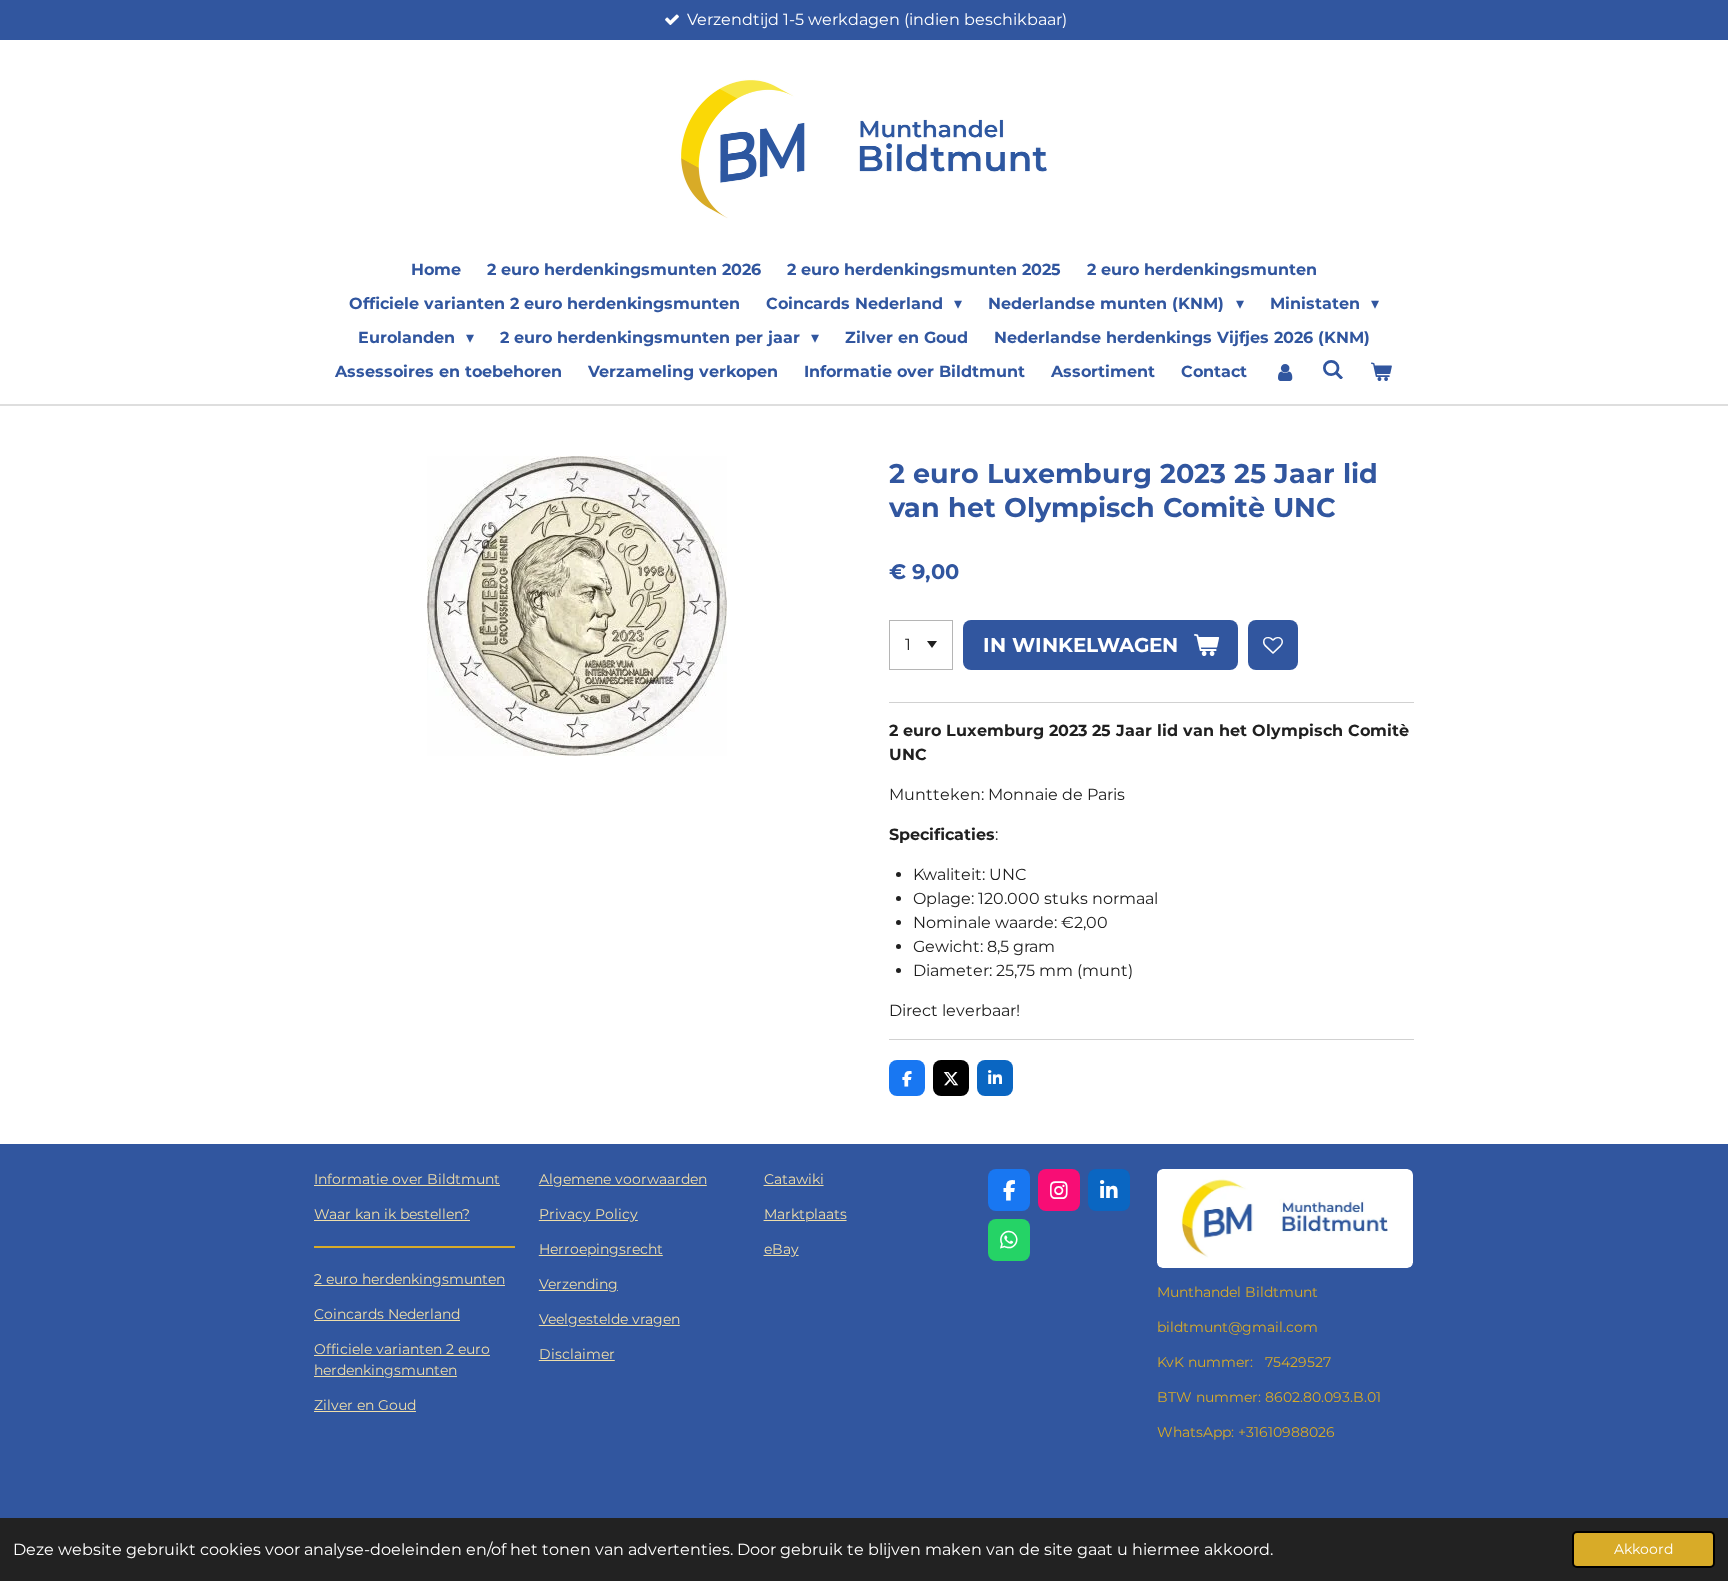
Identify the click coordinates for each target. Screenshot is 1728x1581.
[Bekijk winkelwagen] (1381, 372)
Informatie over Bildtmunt (407, 1179)
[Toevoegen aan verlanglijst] (1273, 645)
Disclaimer (577, 1354)
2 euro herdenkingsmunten (409, 1279)
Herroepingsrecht (601, 1249)
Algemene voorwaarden (623, 1179)
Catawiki (794, 1179)
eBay (781, 1249)
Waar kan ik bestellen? (392, 1214)
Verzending (578, 1284)
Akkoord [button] (1643, 1549)
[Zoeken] (1333, 369)
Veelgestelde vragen (609, 1319)
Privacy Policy (588, 1214)
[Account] (1284, 372)
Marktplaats (805, 1214)
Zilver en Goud (365, 1405)
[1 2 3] (921, 645)
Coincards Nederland (387, 1314)
